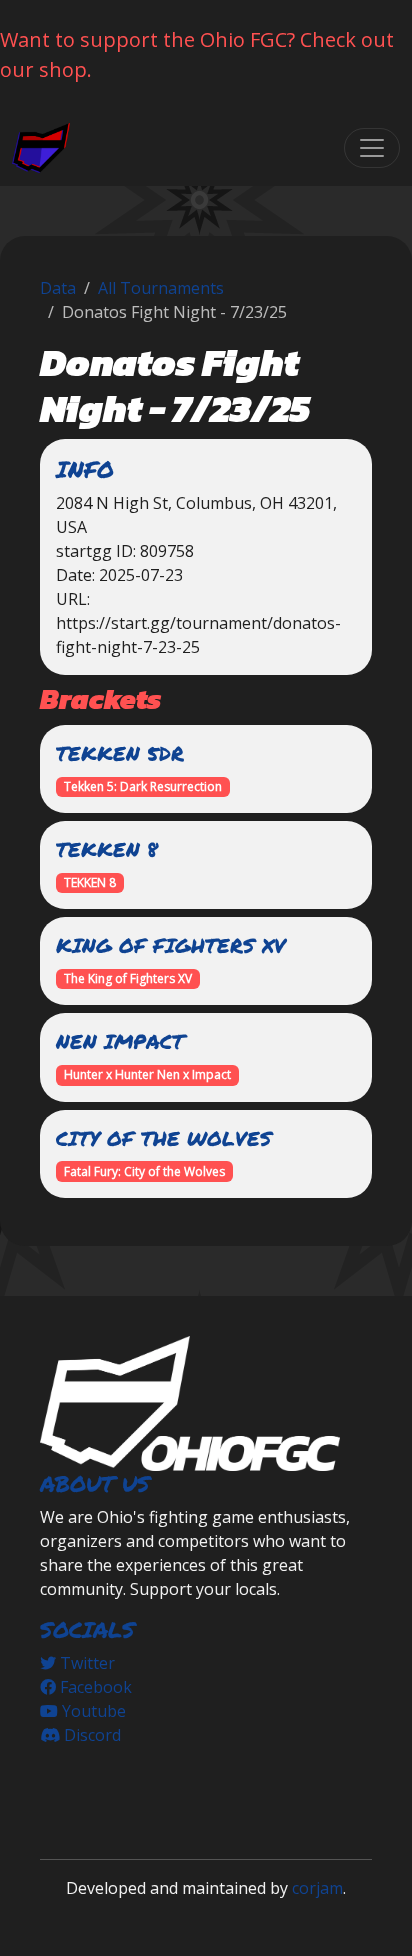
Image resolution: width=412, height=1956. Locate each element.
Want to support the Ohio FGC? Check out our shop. (197, 54)
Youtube (92, 1711)
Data (58, 288)
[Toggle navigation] (372, 148)
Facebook (94, 1687)
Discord (90, 1735)
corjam (317, 1888)
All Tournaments (161, 288)
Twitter (85, 1663)
